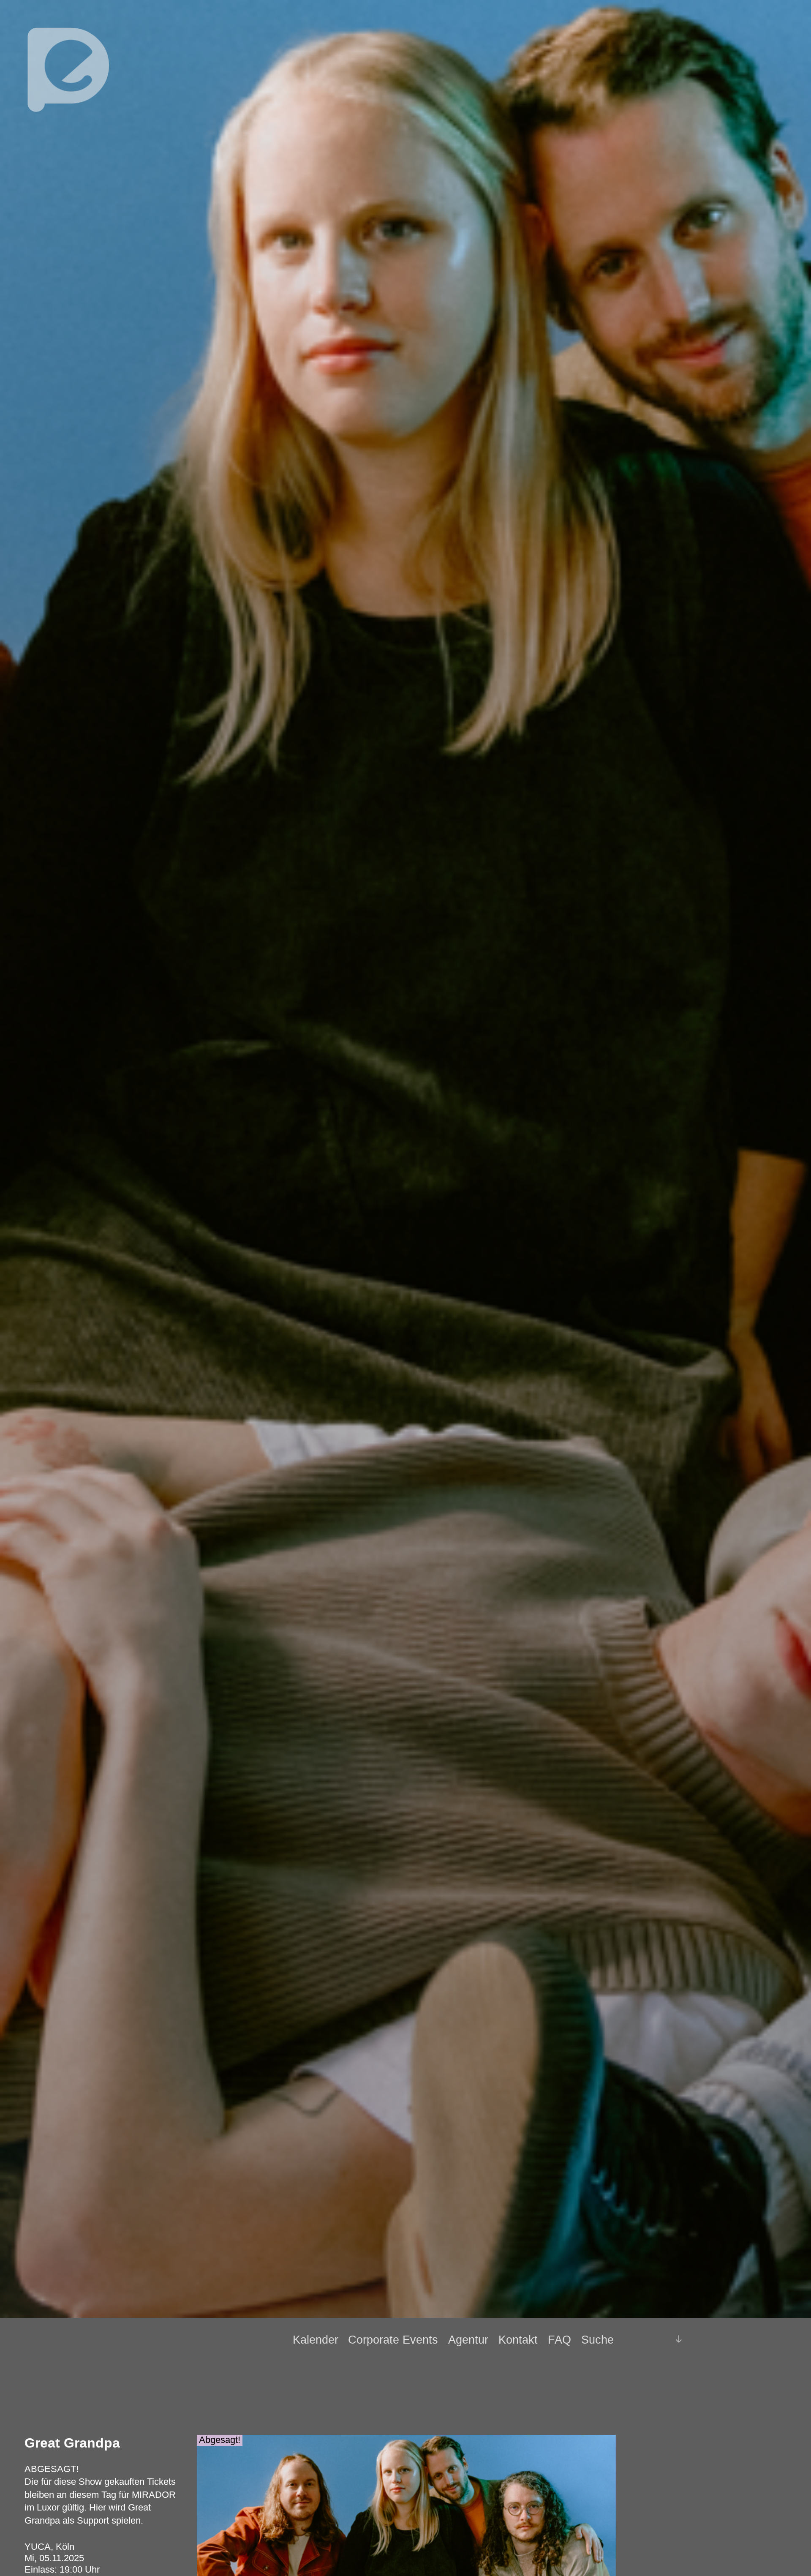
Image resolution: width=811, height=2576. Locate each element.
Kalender (316, 2340)
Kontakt (518, 2340)
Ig (657, 2340)
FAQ (559, 2340)
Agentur (468, 2340)
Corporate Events (393, 2340)
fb (643, 2339)
